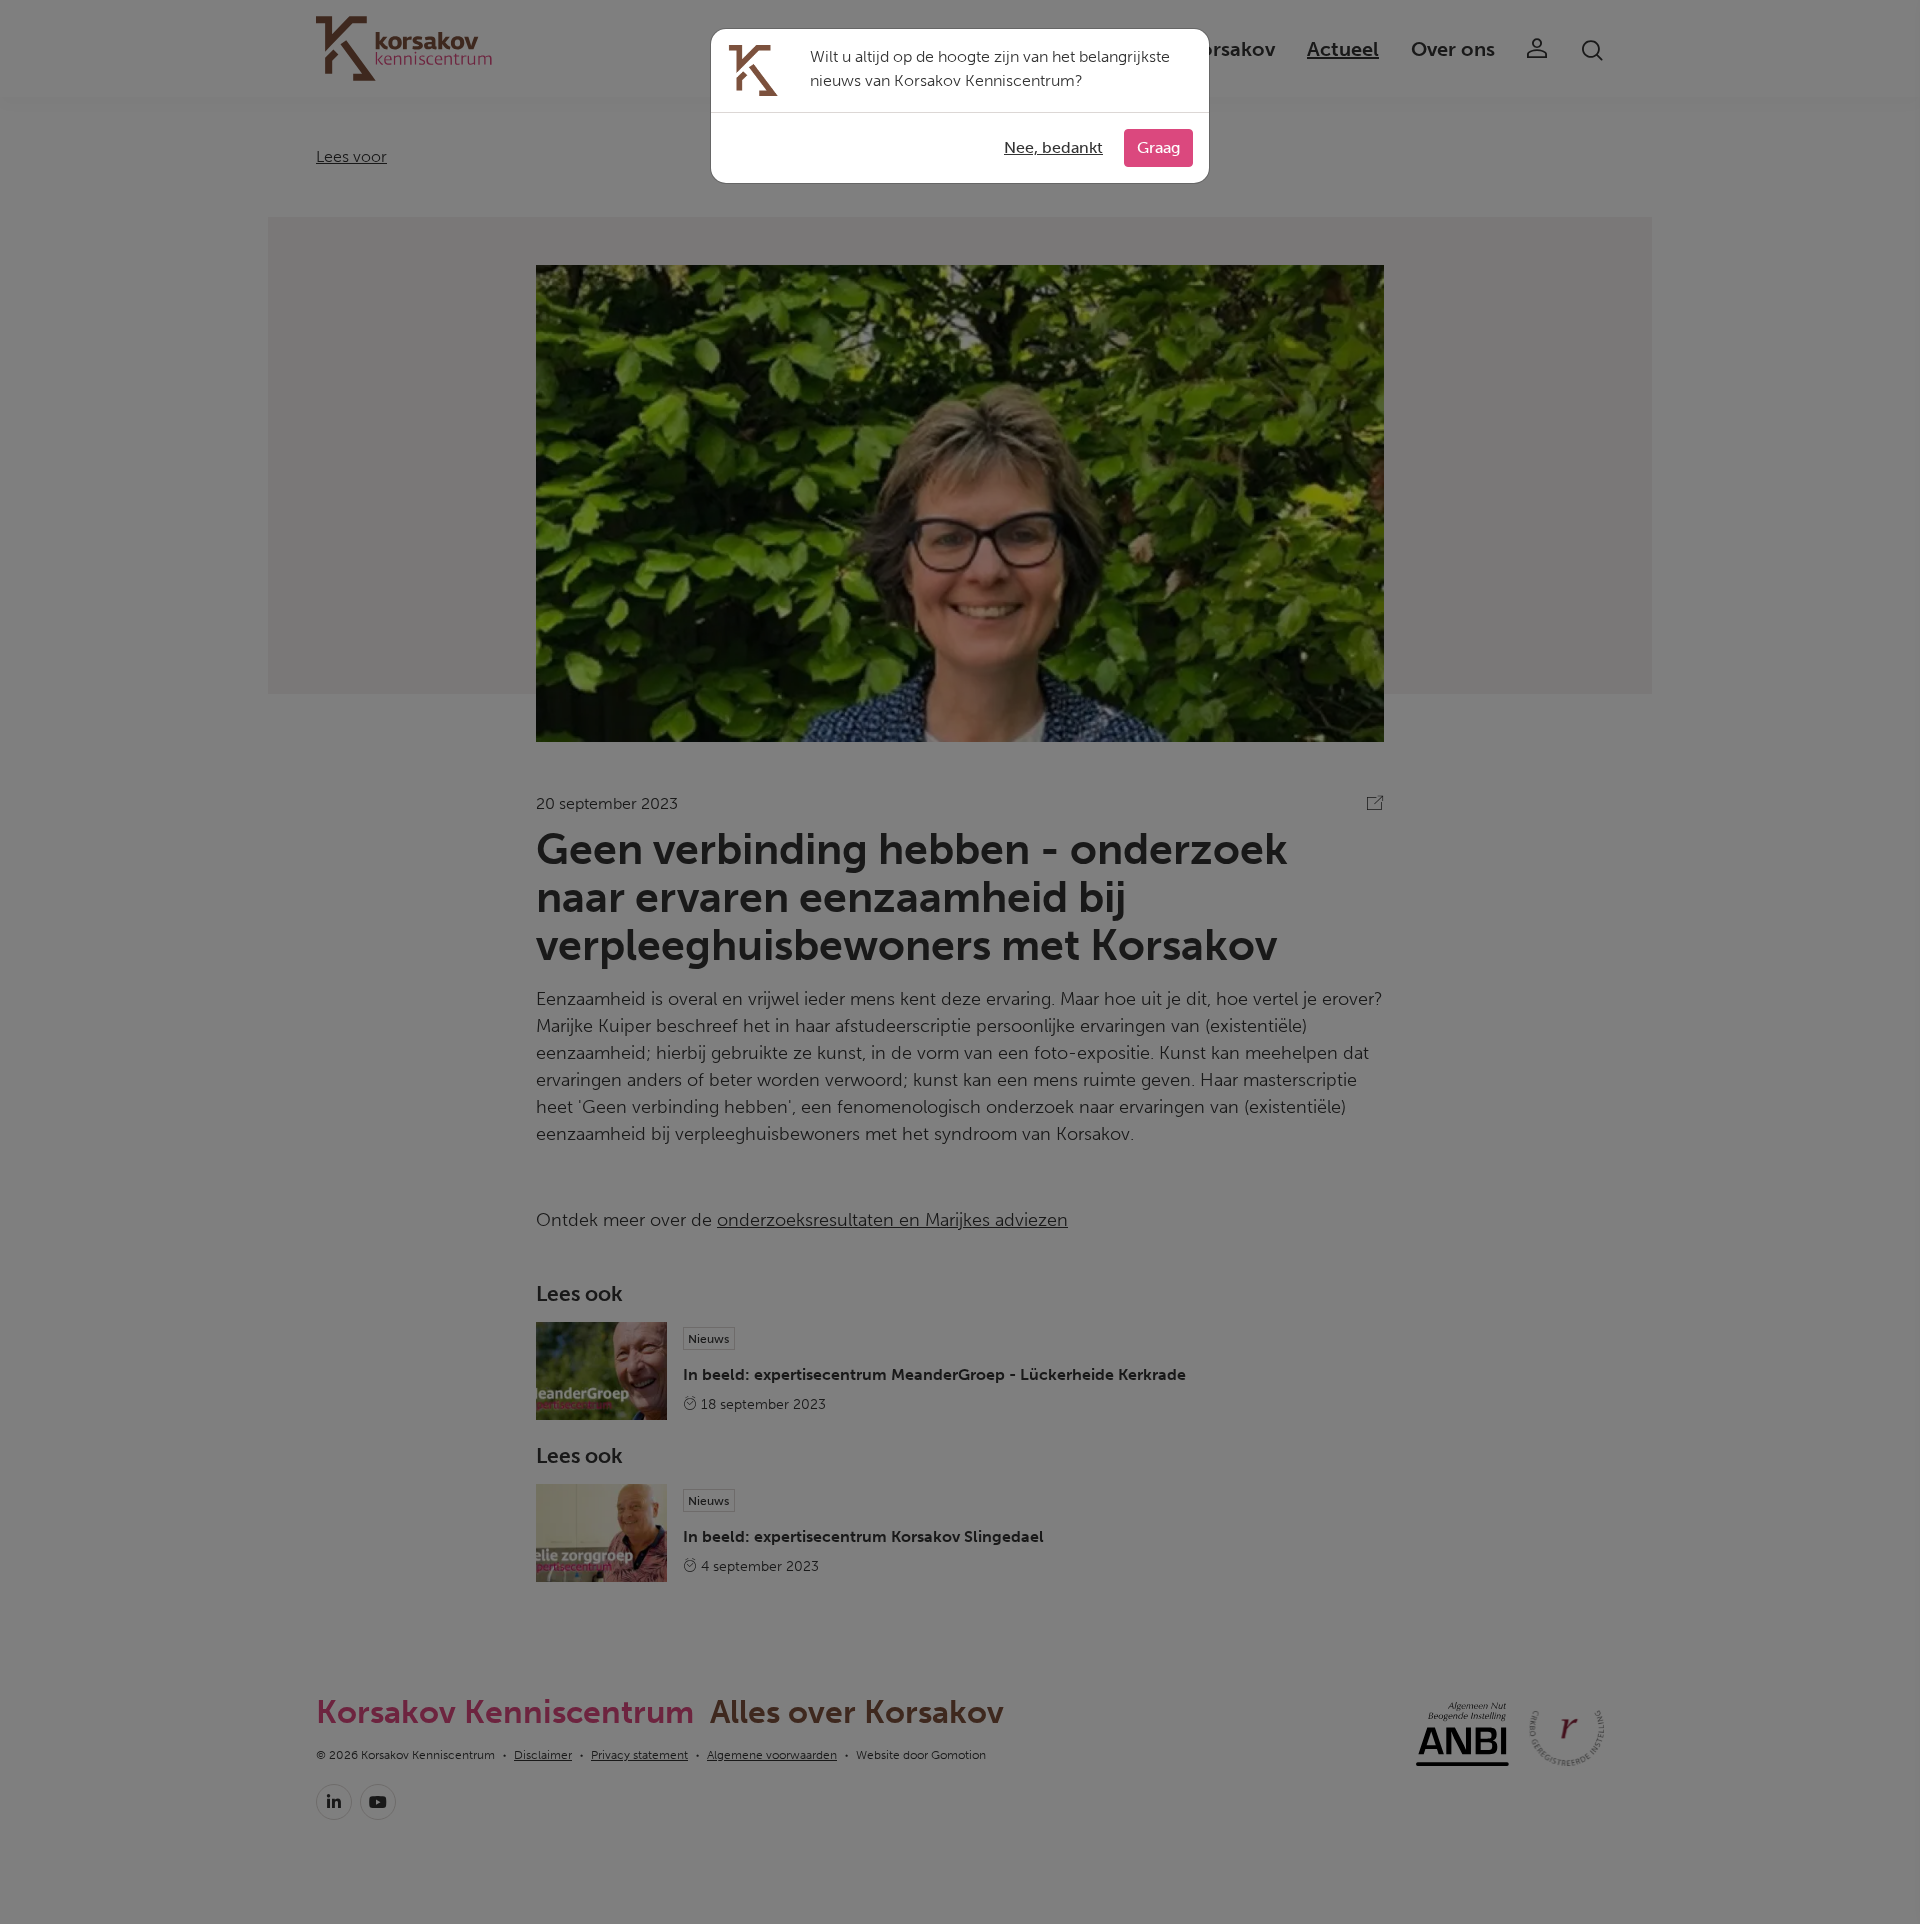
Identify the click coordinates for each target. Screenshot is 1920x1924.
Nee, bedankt (1053, 147)
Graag (1158, 147)
